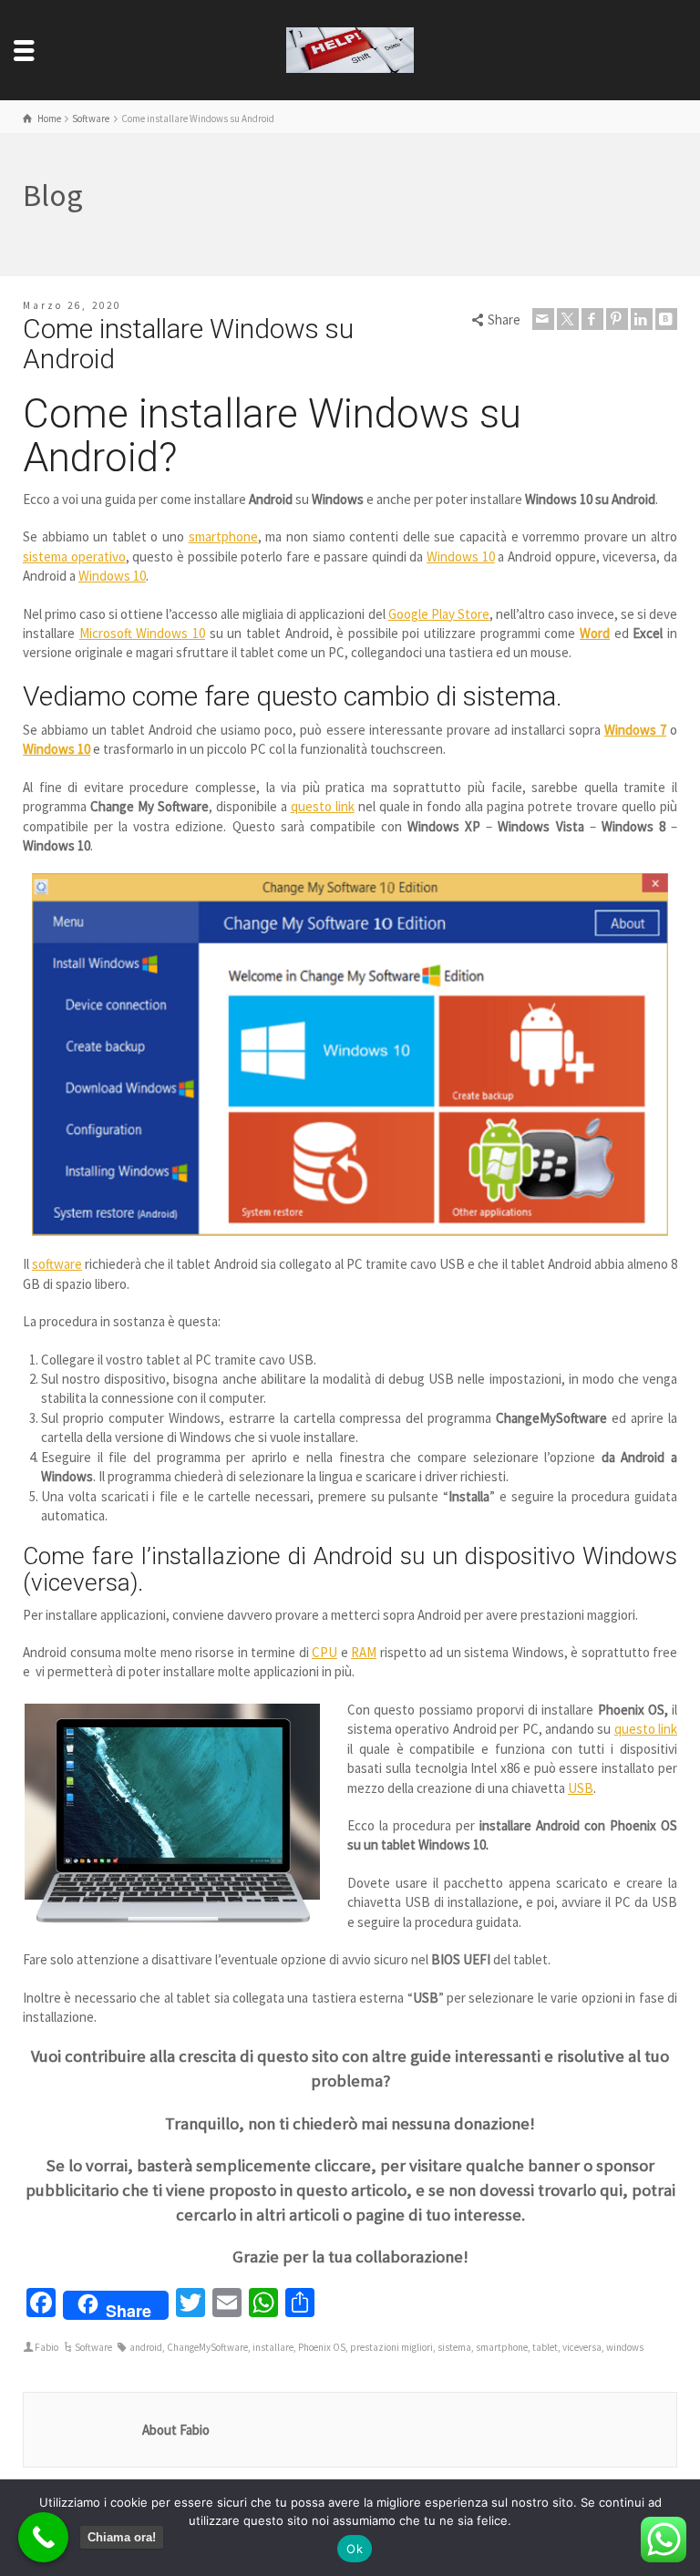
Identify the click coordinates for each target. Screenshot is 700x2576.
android (146, 2347)
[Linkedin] (642, 319)
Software (93, 2347)
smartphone (223, 536)
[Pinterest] (617, 319)
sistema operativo (74, 556)
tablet (545, 2347)
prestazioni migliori (391, 2347)
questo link (323, 806)
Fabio (46, 2347)
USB (581, 1788)
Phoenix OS (322, 2347)
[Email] (543, 319)
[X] (568, 319)
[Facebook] (592, 319)
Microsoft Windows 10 (142, 633)
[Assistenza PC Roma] (350, 49)
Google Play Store (439, 614)
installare (273, 2347)
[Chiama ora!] (43, 2537)
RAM (364, 1652)
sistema (454, 2347)
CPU (324, 1652)
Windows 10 (461, 556)
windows (625, 2347)
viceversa (582, 2347)
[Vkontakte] (666, 319)
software (57, 1264)
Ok (355, 2549)
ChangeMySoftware (207, 2347)
